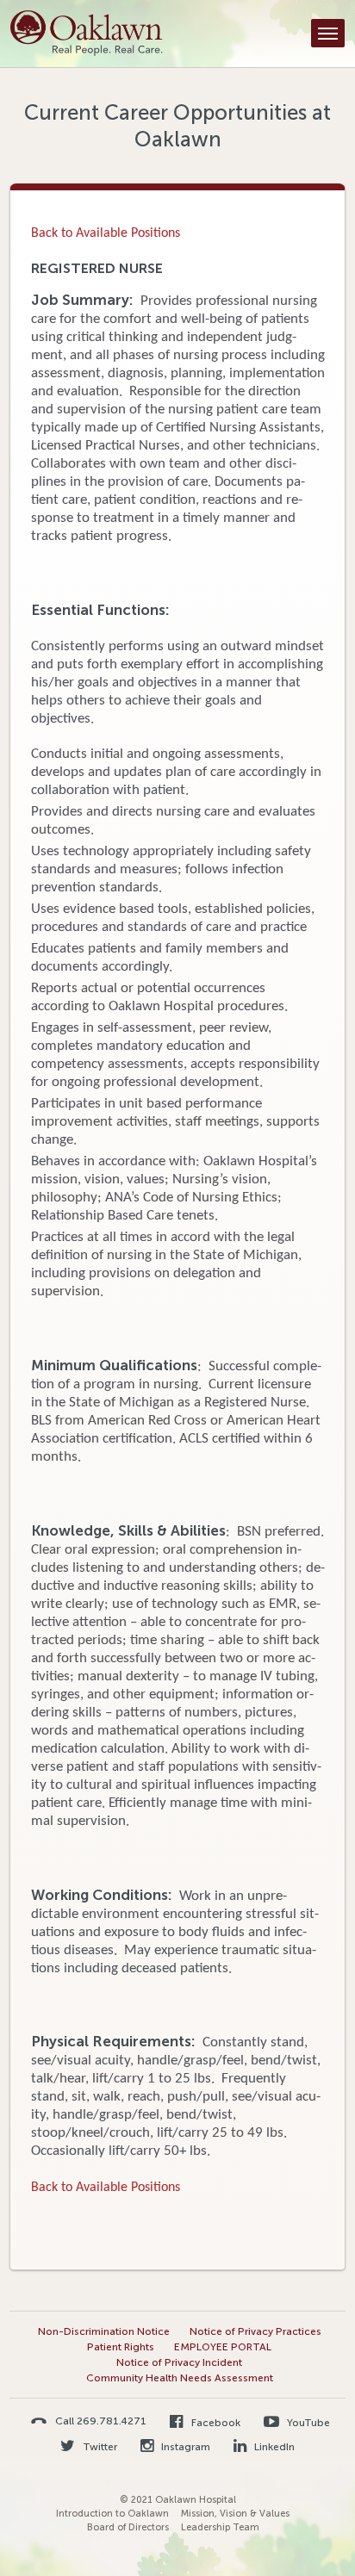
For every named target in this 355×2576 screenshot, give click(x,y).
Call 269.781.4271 (101, 2421)
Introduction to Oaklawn (112, 2514)
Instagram (184, 2447)
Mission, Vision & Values (235, 2514)
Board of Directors (128, 2527)
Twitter (99, 2447)
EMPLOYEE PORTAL (223, 2347)
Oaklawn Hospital (87, 34)
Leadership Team (220, 2527)
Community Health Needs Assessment (180, 2378)
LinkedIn (273, 2447)
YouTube (307, 2423)
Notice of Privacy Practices (255, 2331)
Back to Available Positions (106, 233)
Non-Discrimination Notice (104, 2331)
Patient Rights (121, 2347)
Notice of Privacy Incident (179, 2362)
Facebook (214, 2423)
